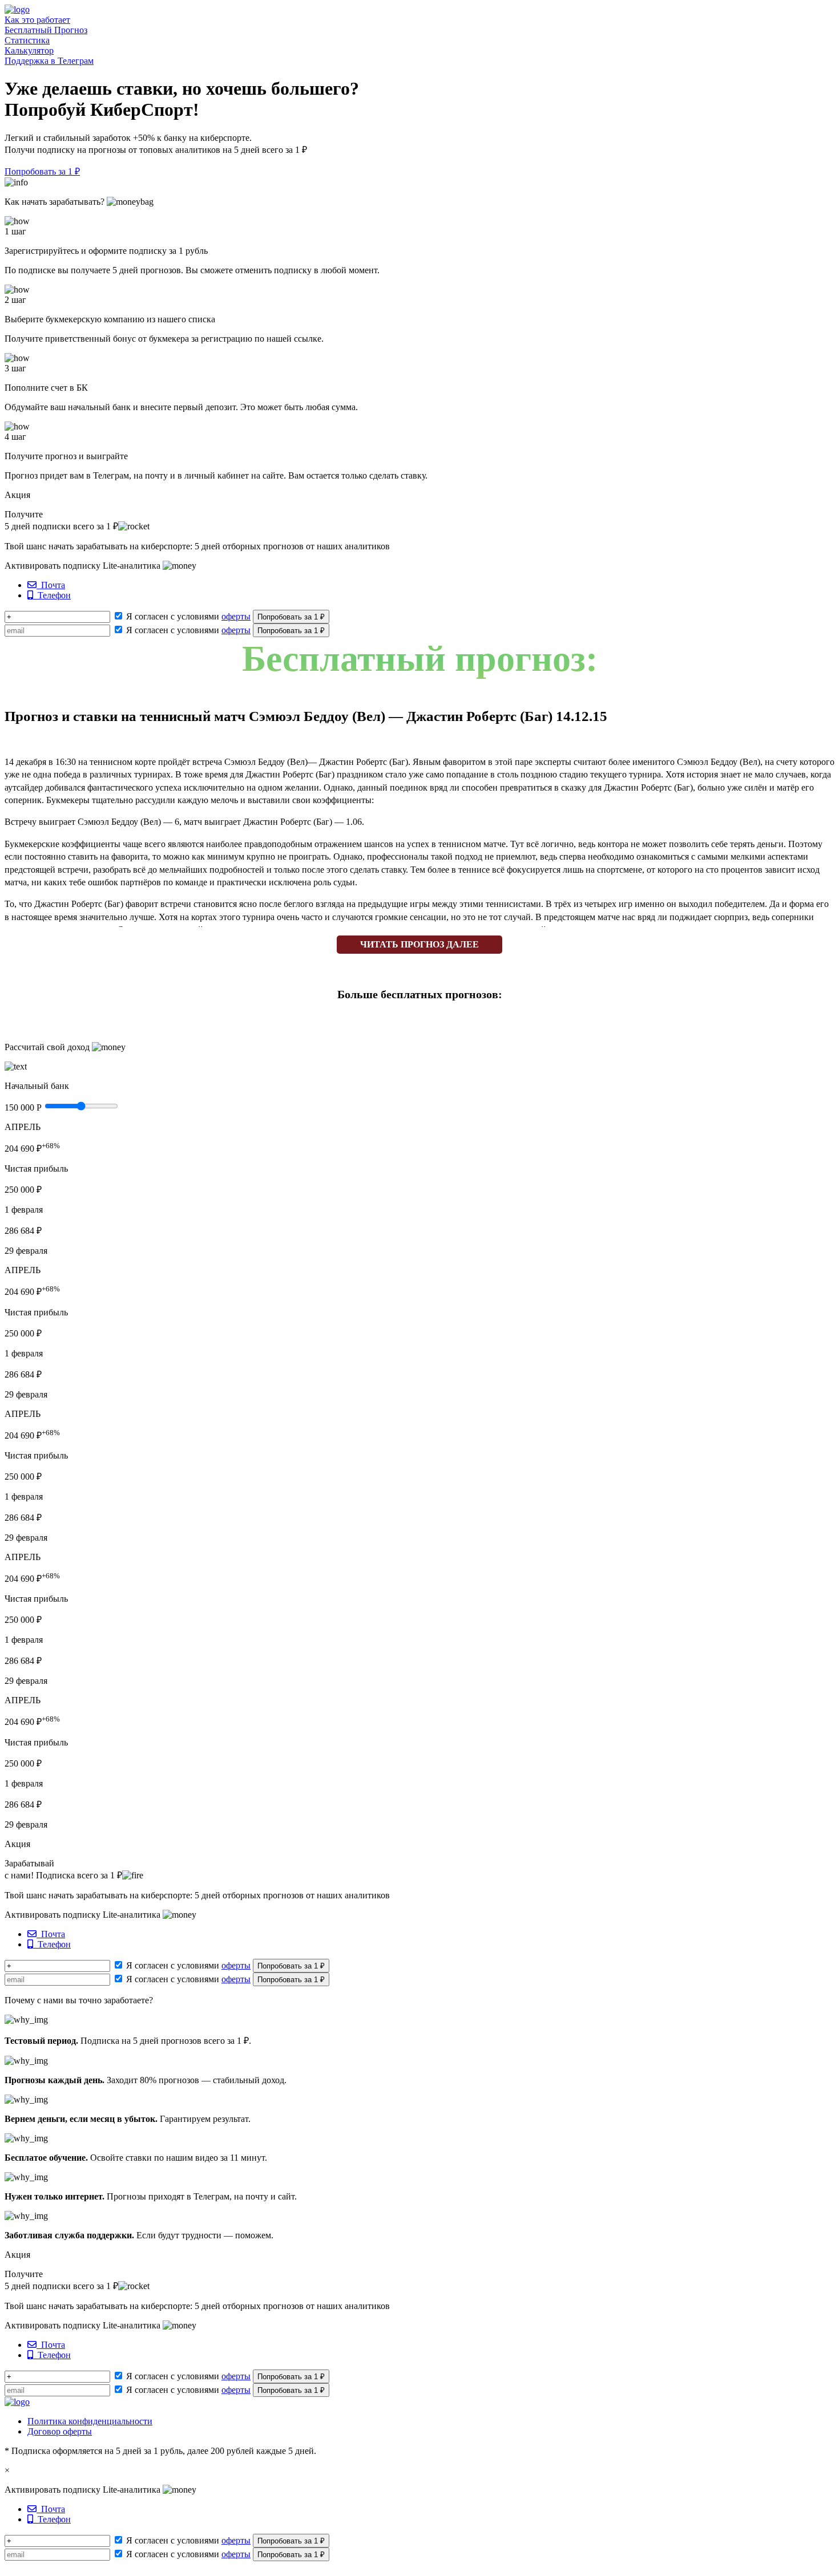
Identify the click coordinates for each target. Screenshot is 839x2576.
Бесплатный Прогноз (46, 30)
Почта (51, 585)
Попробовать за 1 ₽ (42, 171)
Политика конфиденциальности (90, 2421)
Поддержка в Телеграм (49, 61)
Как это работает (37, 20)
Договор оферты (60, 2431)
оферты (236, 616)
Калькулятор (29, 50)
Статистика (27, 40)
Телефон (52, 595)
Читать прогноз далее (419, 944)
